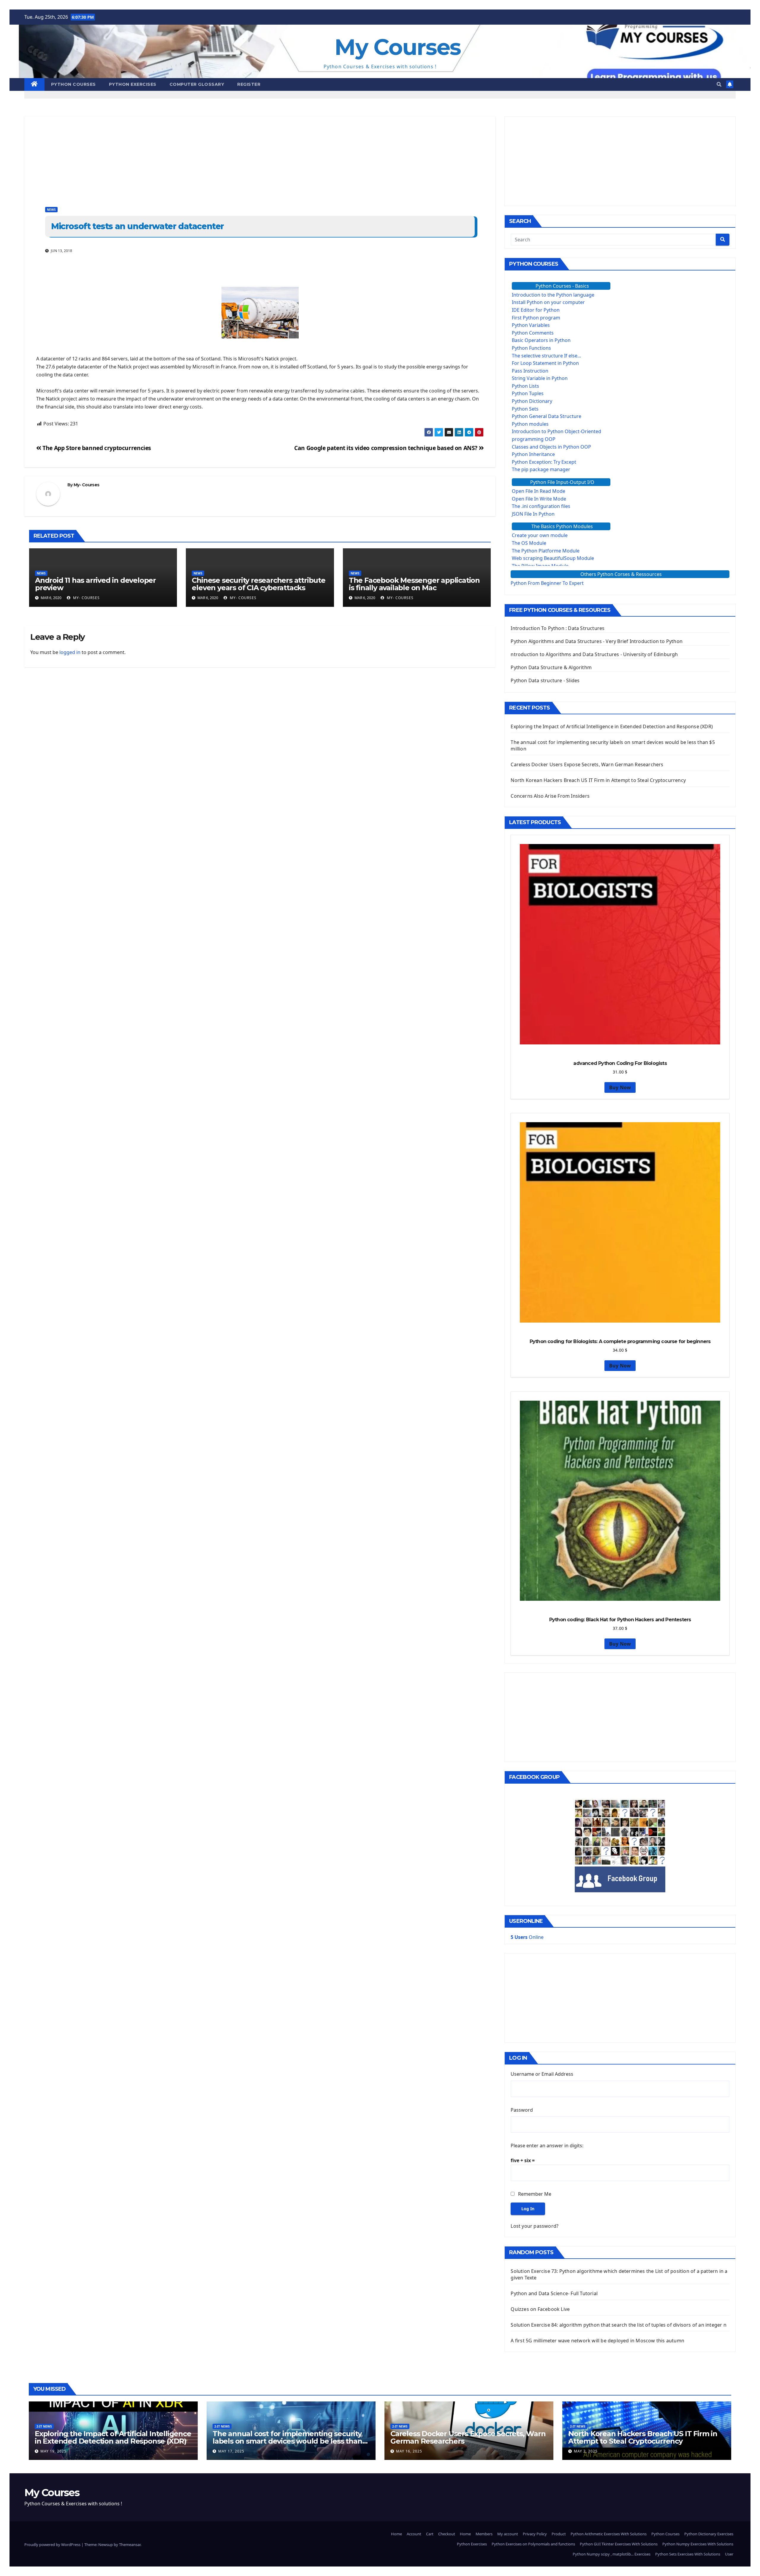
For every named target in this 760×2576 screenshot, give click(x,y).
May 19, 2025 (53, 2451)
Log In (528, 2209)
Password (522, 2110)
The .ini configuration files (541, 506)
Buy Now (620, 1087)
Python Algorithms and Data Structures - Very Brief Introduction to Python (597, 641)
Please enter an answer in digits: (547, 2146)
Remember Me (535, 2194)
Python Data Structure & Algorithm (551, 667)
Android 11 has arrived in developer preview (95, 584)
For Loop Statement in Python (545, 363)
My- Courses (86, 485)
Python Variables (531, 325)
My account (508, 2534)
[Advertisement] (202, 158)
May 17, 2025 (231, 2451)
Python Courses (73, 84)
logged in (70, 652)
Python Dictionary (532, 401)
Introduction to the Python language (553, 295)
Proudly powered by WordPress (53, 2545)
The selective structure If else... (546, 356)
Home (396, 2534)
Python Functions (531, 348)
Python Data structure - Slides (545, 680)
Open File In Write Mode (539, 499)
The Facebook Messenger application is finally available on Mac (414, 584)
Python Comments (533, 333)
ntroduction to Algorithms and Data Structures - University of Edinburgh (594, 654)
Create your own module (540, 535)
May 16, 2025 (409, 2451)
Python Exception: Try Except (544, 462)
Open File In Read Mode (539, 491)
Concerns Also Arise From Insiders (550, 796)
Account (414, 2534)
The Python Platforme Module (546, 551)
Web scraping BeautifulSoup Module (553, 558)
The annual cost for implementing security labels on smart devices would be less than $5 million (287, 2441)
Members (484, 2534)
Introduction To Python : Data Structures (558, 628)
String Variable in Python (540, 378)
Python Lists (525, 386)
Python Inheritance (533, 454)
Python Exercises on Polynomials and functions (533, 2544)
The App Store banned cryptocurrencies (96, 448)
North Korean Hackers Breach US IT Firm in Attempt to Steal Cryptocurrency (598, 780)
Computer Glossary (197, 84)
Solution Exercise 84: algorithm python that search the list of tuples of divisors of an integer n (618, 2325)
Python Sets (525, 409)
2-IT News (44, 2426)
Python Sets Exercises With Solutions (688, 2554)
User (729, 2554)
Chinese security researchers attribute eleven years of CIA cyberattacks (258, 584)
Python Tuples (528, 393)
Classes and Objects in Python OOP (551, 447)
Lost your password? (535, 2226)
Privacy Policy (535, 2534)
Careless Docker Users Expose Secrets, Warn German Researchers (587, 764)
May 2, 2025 (586, 2451)
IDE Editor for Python (536, 310)
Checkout (447, 2534)
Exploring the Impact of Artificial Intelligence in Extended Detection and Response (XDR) (612, 726)
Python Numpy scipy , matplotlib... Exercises (612, 2554)
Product (559, 2534)
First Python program (536, 318)
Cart (430, 2534)
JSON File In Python (533, 514)
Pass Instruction (530, 371)
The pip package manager (541, 469)
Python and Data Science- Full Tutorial (554, 2293)
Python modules (530, 424)
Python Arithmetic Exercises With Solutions (609, 2534)
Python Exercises (133, 84)
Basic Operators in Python (541, 340)
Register (249, 84)
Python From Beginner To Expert (547, 583)
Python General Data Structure (547, 416)
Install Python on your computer (548, 302)
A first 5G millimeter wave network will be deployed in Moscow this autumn (597, 2341)
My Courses (398, 47)
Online (527, 1937)
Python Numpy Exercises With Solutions (698, 2544)
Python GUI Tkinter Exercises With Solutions (619, 2544)
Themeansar (130, 2545)
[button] (719, 84)
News (51, 210)
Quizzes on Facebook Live (540, 2309)
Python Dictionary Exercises (709, 2534)
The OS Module (529, 543)
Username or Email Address (542, 2074)
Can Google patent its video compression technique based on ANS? (386, 448)
